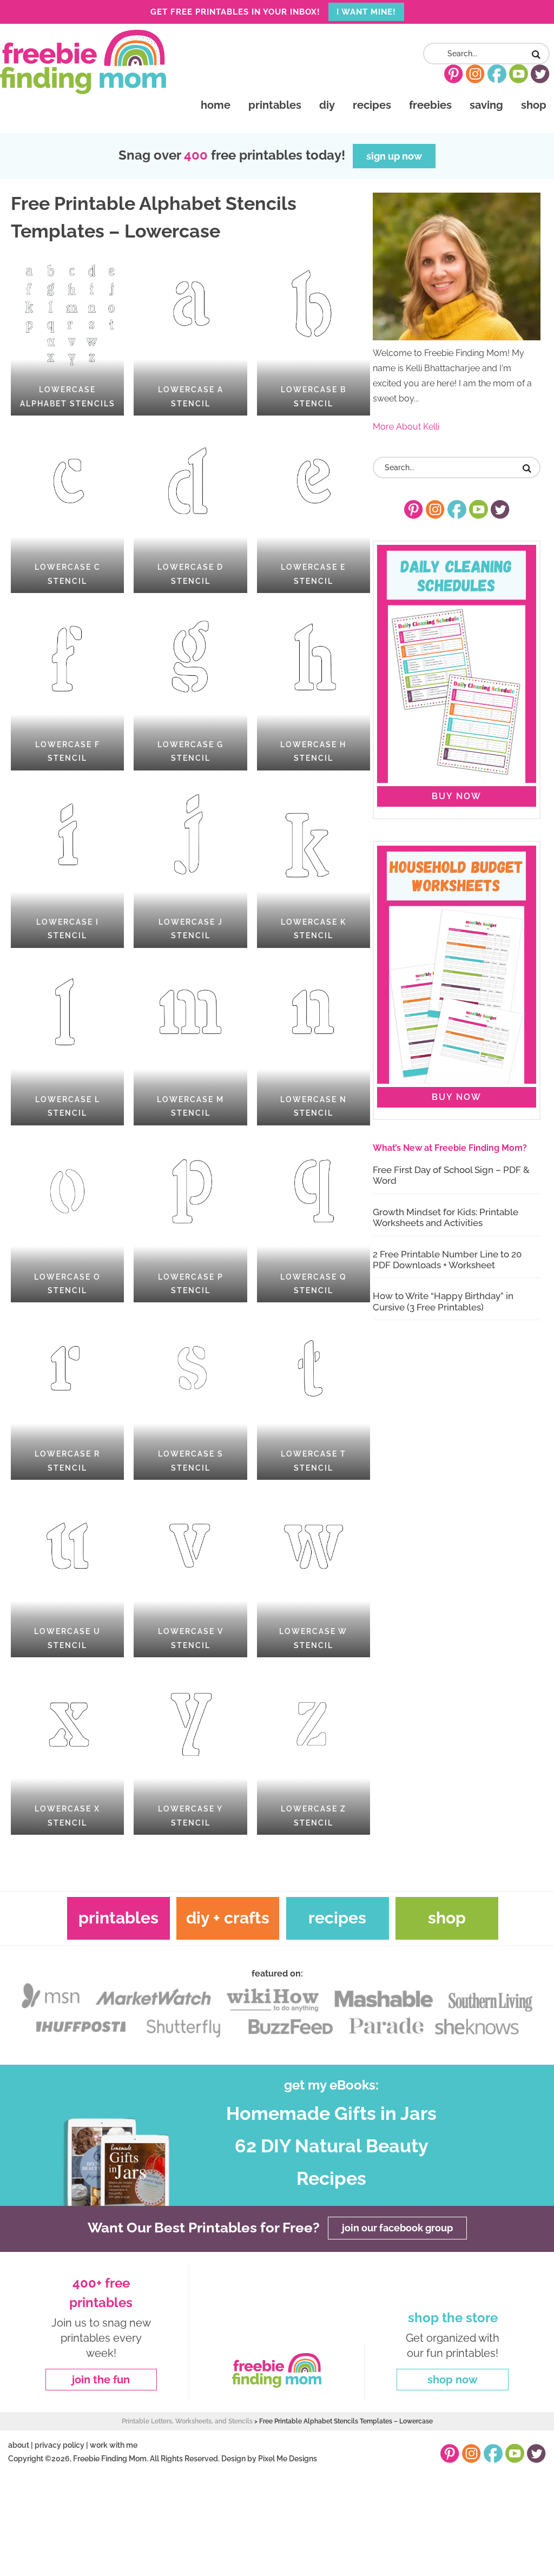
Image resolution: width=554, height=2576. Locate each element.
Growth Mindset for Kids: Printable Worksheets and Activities (446, 1217)
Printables (118, 1918)
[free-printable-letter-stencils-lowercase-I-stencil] (67, 864)
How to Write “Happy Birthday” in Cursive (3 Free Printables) (443, 1301)
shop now (453, 2380)
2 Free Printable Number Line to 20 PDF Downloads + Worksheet (447, 1260)
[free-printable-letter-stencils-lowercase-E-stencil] (314, 509)
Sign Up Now (394, 156)
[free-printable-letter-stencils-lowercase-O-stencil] (67, 1219)
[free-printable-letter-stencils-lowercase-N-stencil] (314, 1042)
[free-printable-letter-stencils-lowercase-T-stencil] (314, 1396)
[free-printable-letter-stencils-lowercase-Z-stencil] (314, 1751)
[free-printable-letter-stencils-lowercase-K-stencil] (314, 864)
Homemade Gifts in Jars (331, 2114)
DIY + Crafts (228, 1918)
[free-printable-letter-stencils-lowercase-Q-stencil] (314, 1219)
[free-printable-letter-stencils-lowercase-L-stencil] (67, 1042)
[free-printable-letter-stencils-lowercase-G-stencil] (190, 687)
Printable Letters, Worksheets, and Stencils (187, 2421)
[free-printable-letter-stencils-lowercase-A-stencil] (190, 332)
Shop (447, 1918)
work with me (114, 2445)
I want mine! (366, 12)
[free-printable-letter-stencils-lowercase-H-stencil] (314, 687)
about (19, 2445)
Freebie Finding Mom (83, 62)
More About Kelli (406, 427)
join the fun (101, 2380)
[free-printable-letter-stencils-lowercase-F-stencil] (67, 687)
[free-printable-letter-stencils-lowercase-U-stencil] (67, 1573)
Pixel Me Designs (288, 2458)
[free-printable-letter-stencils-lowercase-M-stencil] (190, 1042)
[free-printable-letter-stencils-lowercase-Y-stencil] (190, 1751)
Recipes (337, 1918)
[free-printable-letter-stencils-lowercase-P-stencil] (190, 1219)
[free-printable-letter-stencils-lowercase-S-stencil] (190, 1396)
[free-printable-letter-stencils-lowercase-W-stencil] (314, 1573)
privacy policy (60, 2445)
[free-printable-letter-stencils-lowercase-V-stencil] (190, 1573)
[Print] (67, 332)
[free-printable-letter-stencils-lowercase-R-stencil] (67, 1396)
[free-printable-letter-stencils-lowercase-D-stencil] (190, 509)
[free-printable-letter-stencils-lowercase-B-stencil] (314, 332)
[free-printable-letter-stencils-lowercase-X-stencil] (67, 1751)
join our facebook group (397, 2228)
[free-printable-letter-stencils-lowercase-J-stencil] (190, 864)
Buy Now (457, 796)
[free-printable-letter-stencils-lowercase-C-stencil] (67, 509)
